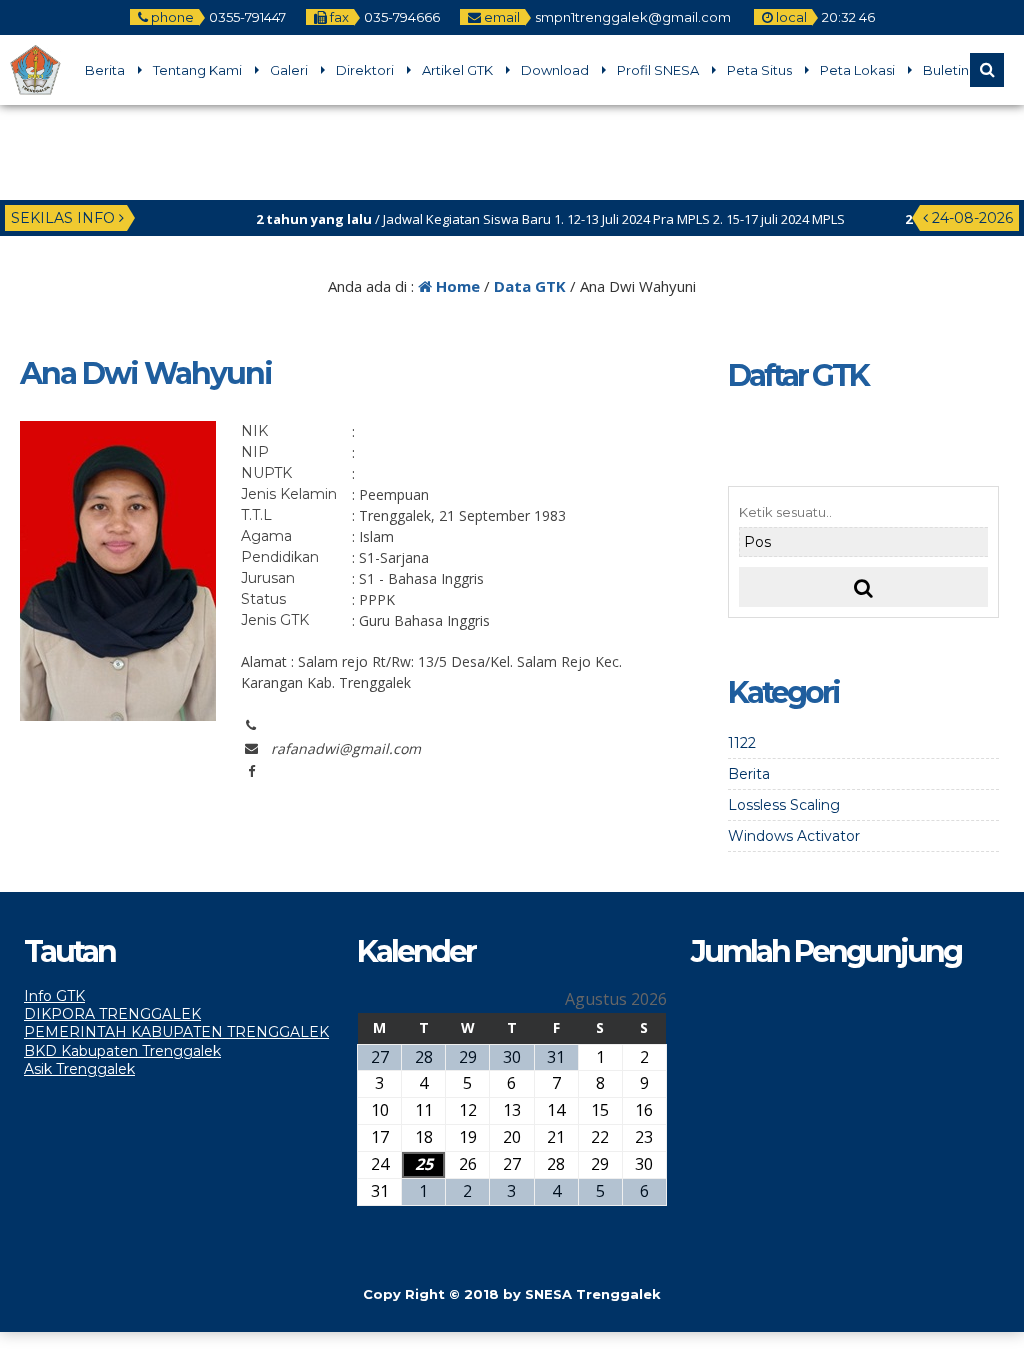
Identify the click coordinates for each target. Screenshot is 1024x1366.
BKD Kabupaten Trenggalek (122, 1051)
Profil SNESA (658, 70)
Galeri (289, 70)
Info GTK (54, 996)
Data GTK (530, 286)
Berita (105, 70)
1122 (742, 743)
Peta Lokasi (857, 70)
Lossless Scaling (784, 805)
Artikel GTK (457, 70)
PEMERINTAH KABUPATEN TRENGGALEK (176, 1032)
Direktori (365, 70)
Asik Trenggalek (79, 1069)
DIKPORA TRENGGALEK (112, 1014)
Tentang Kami (197, 70)
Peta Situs (759, 70)
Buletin (946, 70)
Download (555, 70)
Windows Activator (794, 836)
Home (456, 286)
